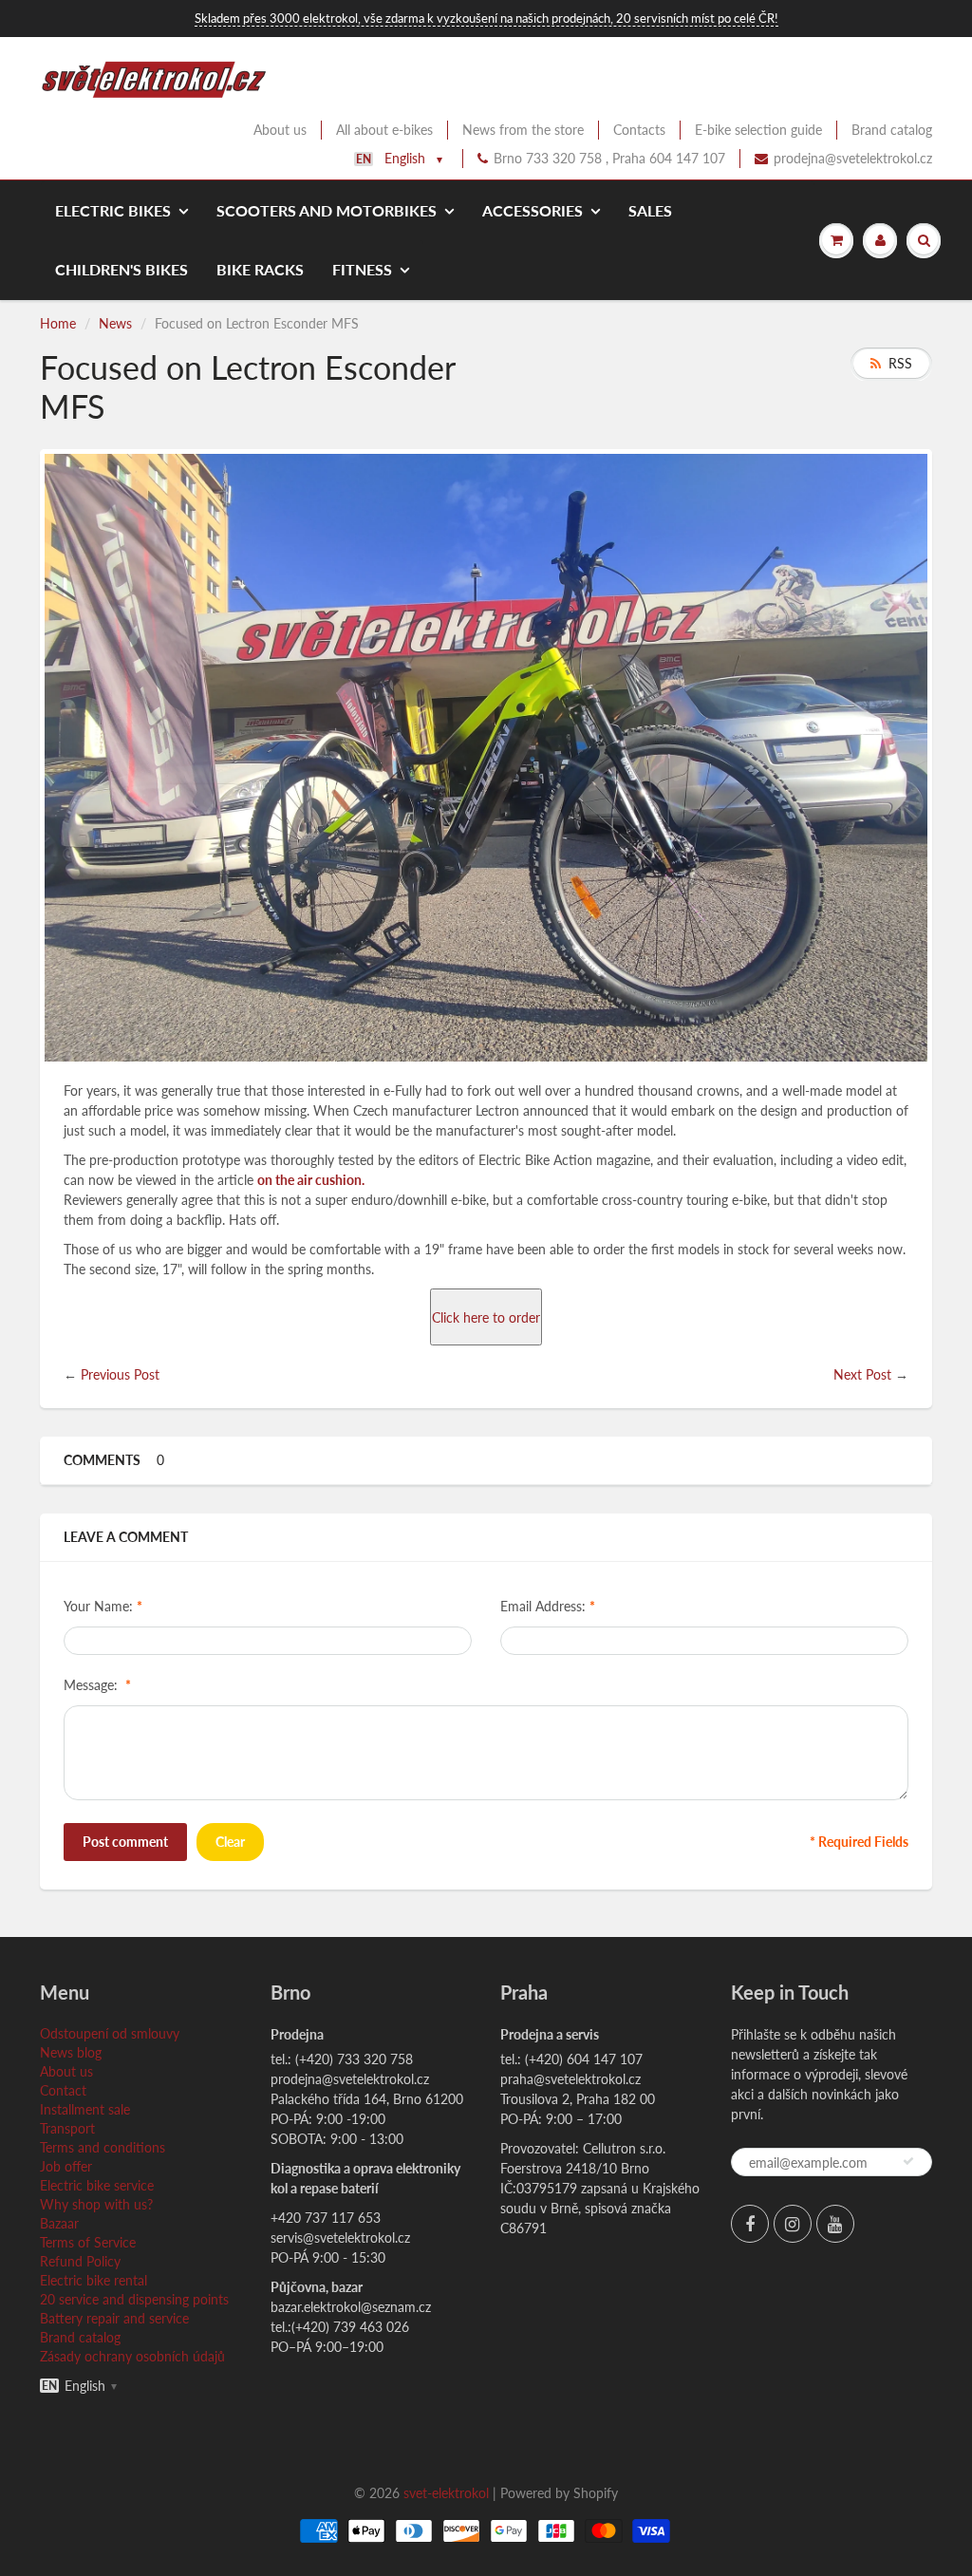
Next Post (862, 1374)
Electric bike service (97, 2185)
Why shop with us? (96, 2204)
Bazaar (59, 2223)
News (115, 323)
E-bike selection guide (758, 130)
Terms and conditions (103, 2147)
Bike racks (260, 269)
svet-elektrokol (446, 2493)
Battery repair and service (114, 2318)
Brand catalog (892, 130)
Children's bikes (121, 269)
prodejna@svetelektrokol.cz (853, 158)
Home (58, 323)
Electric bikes (113, 210)
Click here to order (486, 1317)
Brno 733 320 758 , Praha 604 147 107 (609, 158)
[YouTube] (835, 2224)
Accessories (533, 210)
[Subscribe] (908, 2161)
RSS (900, 363)
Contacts (639, 130)
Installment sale (85, 2109)
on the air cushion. (311, 1180)
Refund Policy (80, 2261)
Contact (63, 2090)
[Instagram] (793, 2224)
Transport (67, 2128)
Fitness (362, 269)
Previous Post (120, 1374)
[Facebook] (750, 2224)
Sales (650, 210)
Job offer (66, 2166)
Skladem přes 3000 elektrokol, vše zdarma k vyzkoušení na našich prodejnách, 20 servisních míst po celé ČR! (486, 18)
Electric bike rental (93, 2280)
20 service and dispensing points (134, 2299)
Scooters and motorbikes (327, 210)
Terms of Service (88, 2242)
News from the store (523, 130)
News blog (71, 2052)
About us (280, 130)
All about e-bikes (384, 130)
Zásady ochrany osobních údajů (132, 2356)
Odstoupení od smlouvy (110, 2033)
